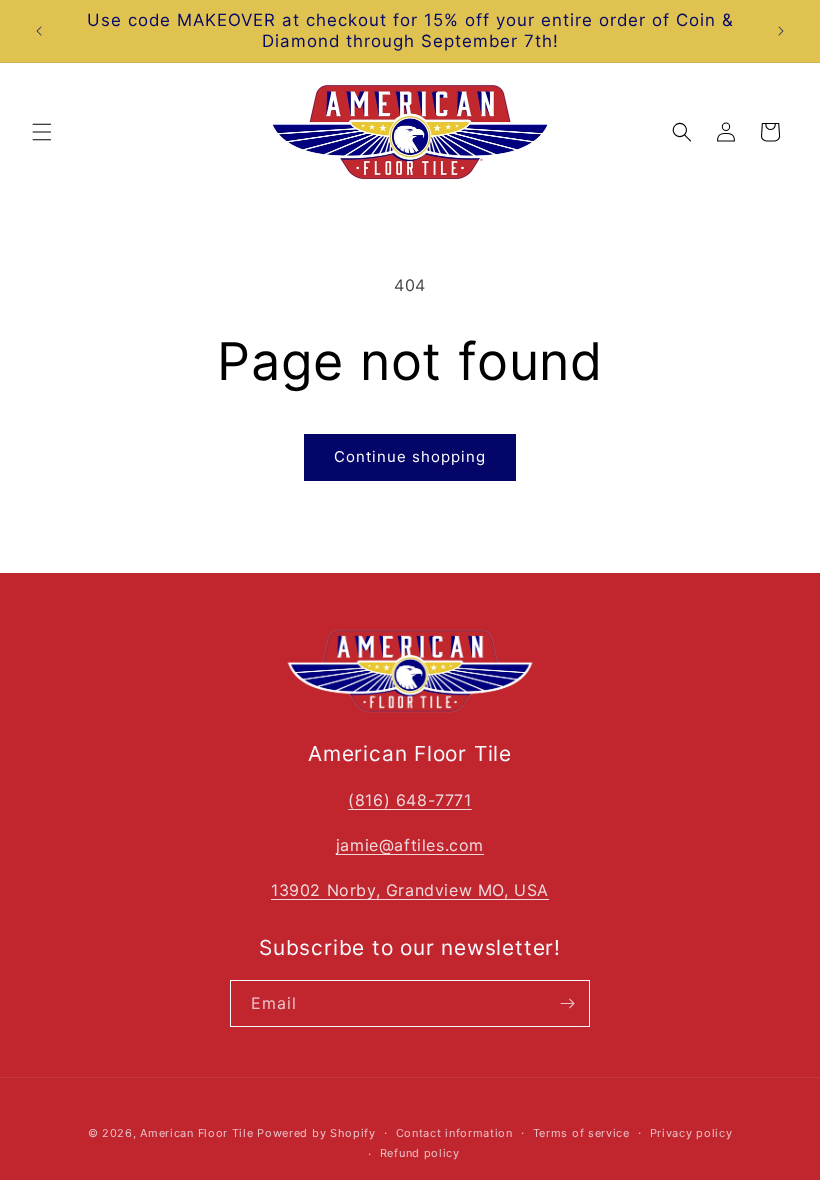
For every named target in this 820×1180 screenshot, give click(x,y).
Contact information (454, 1133)
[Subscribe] (567, 1003)
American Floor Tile (196, 1133)
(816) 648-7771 (409, 800)
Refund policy (420, 1153)
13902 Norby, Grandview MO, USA (410, 890)
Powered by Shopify (316, 1133)
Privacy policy (691, 1133)
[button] (42, 132)
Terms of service (581, 1133)
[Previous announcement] (39, 31)
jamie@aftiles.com (410, 845)
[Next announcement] (781, 31)
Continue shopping (410, 456)
